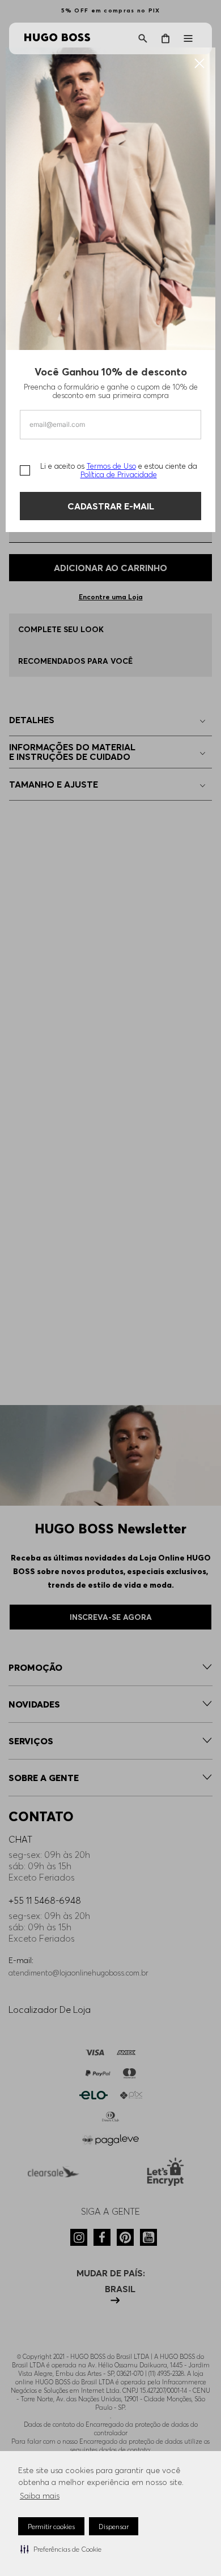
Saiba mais (40, 2496)
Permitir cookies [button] (51, 2527)
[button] (61, 2549)
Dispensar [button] (114, 2527)
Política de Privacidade (119, 474)
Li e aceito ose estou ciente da (119, 470)
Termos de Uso (111, 466)
